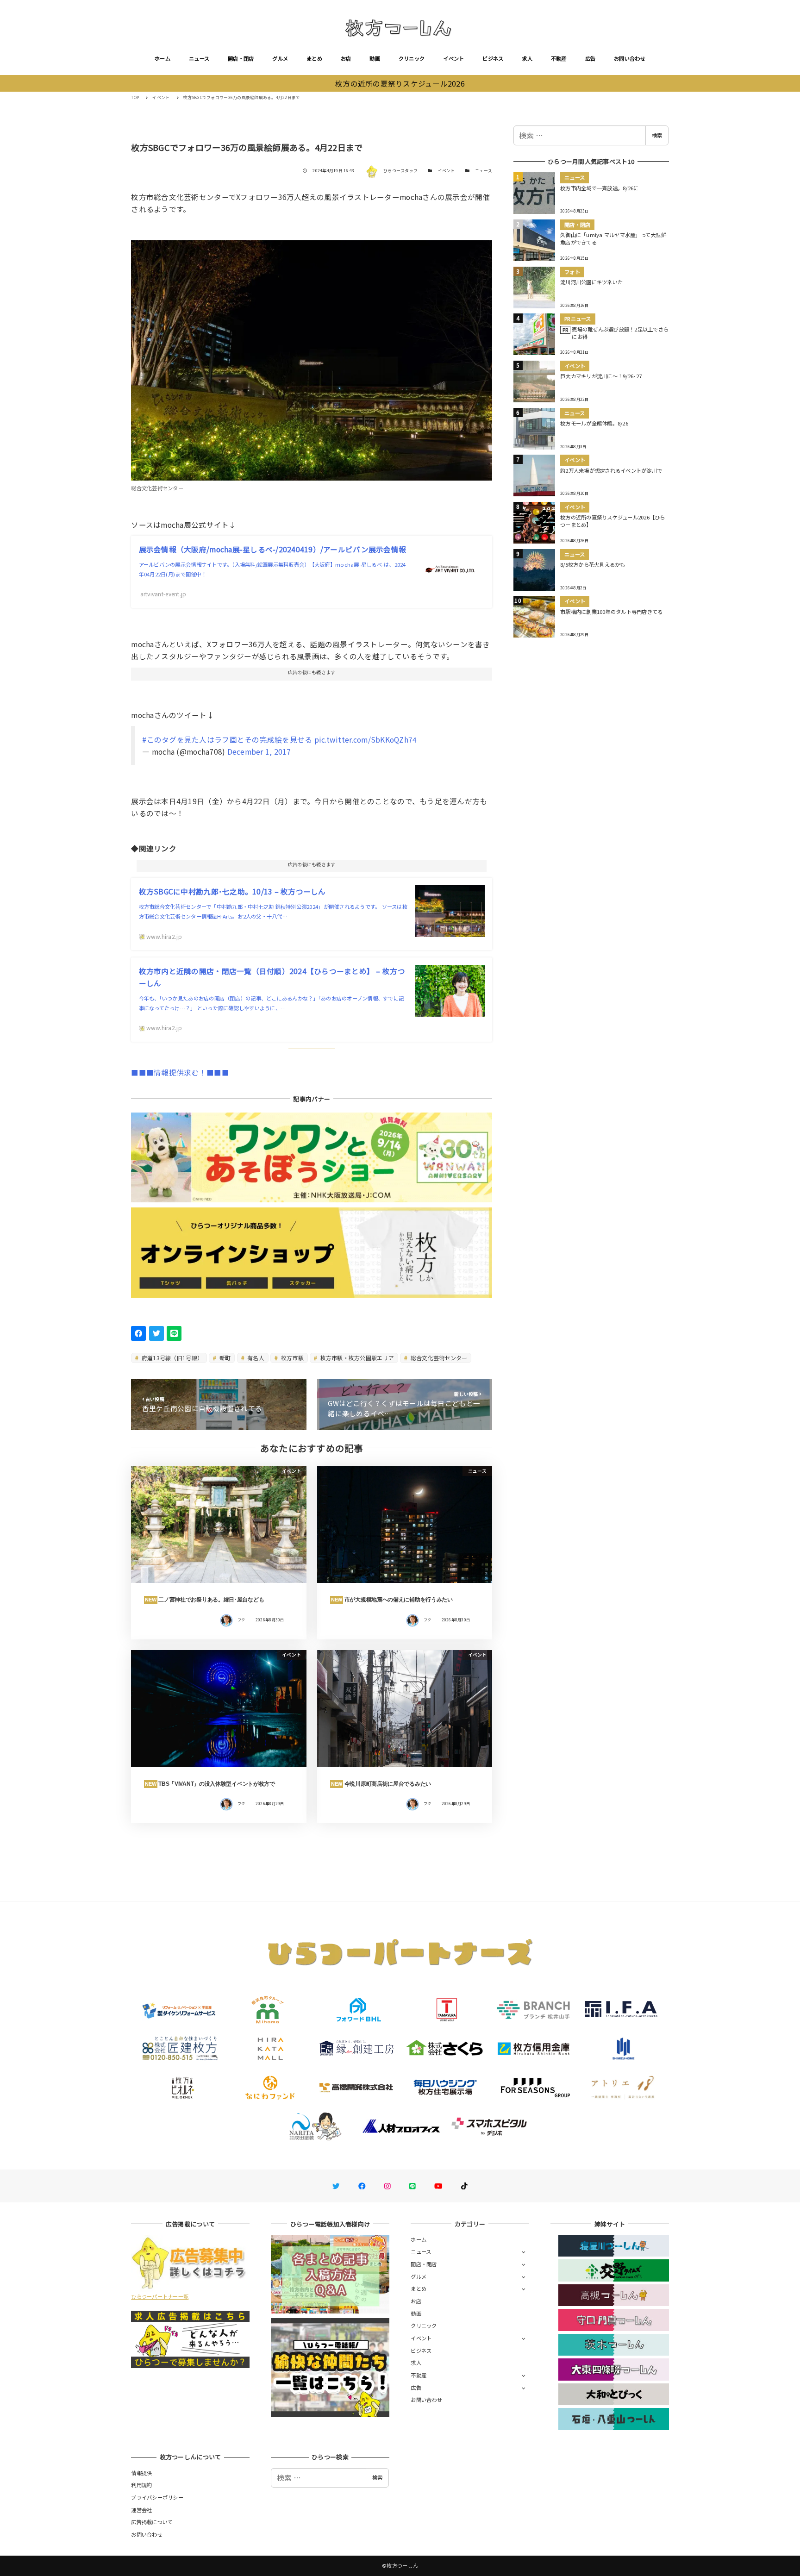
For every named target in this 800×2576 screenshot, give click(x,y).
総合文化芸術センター (438, 1358)
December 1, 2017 (259, 751)
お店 (346, 58)
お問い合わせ (630, 58)
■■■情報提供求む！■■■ (180, 1072)
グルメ (280, 58)
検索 (657, 135)
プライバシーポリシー (157, 2497)
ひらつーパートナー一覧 (160, 2296)
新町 (225, 1358)
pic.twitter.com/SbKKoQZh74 (366, 739)
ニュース (199, 58)
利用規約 (141, 2485)
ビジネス (493, 58)
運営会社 (141, 2510)
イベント (453, 58)
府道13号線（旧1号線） (172, 1358)
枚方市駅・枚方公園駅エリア (356, 1358)
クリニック (412, 58)
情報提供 (141, 2473)
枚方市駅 (291, 1358)
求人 (527, 58)
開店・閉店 (241, 58)
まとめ (314, 58)
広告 (591, 58)
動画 (375, 58)
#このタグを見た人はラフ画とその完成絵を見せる (227, 739)
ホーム (162, 58)
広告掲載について (152, 2522)
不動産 (559, 58)
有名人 (255, 1358)
